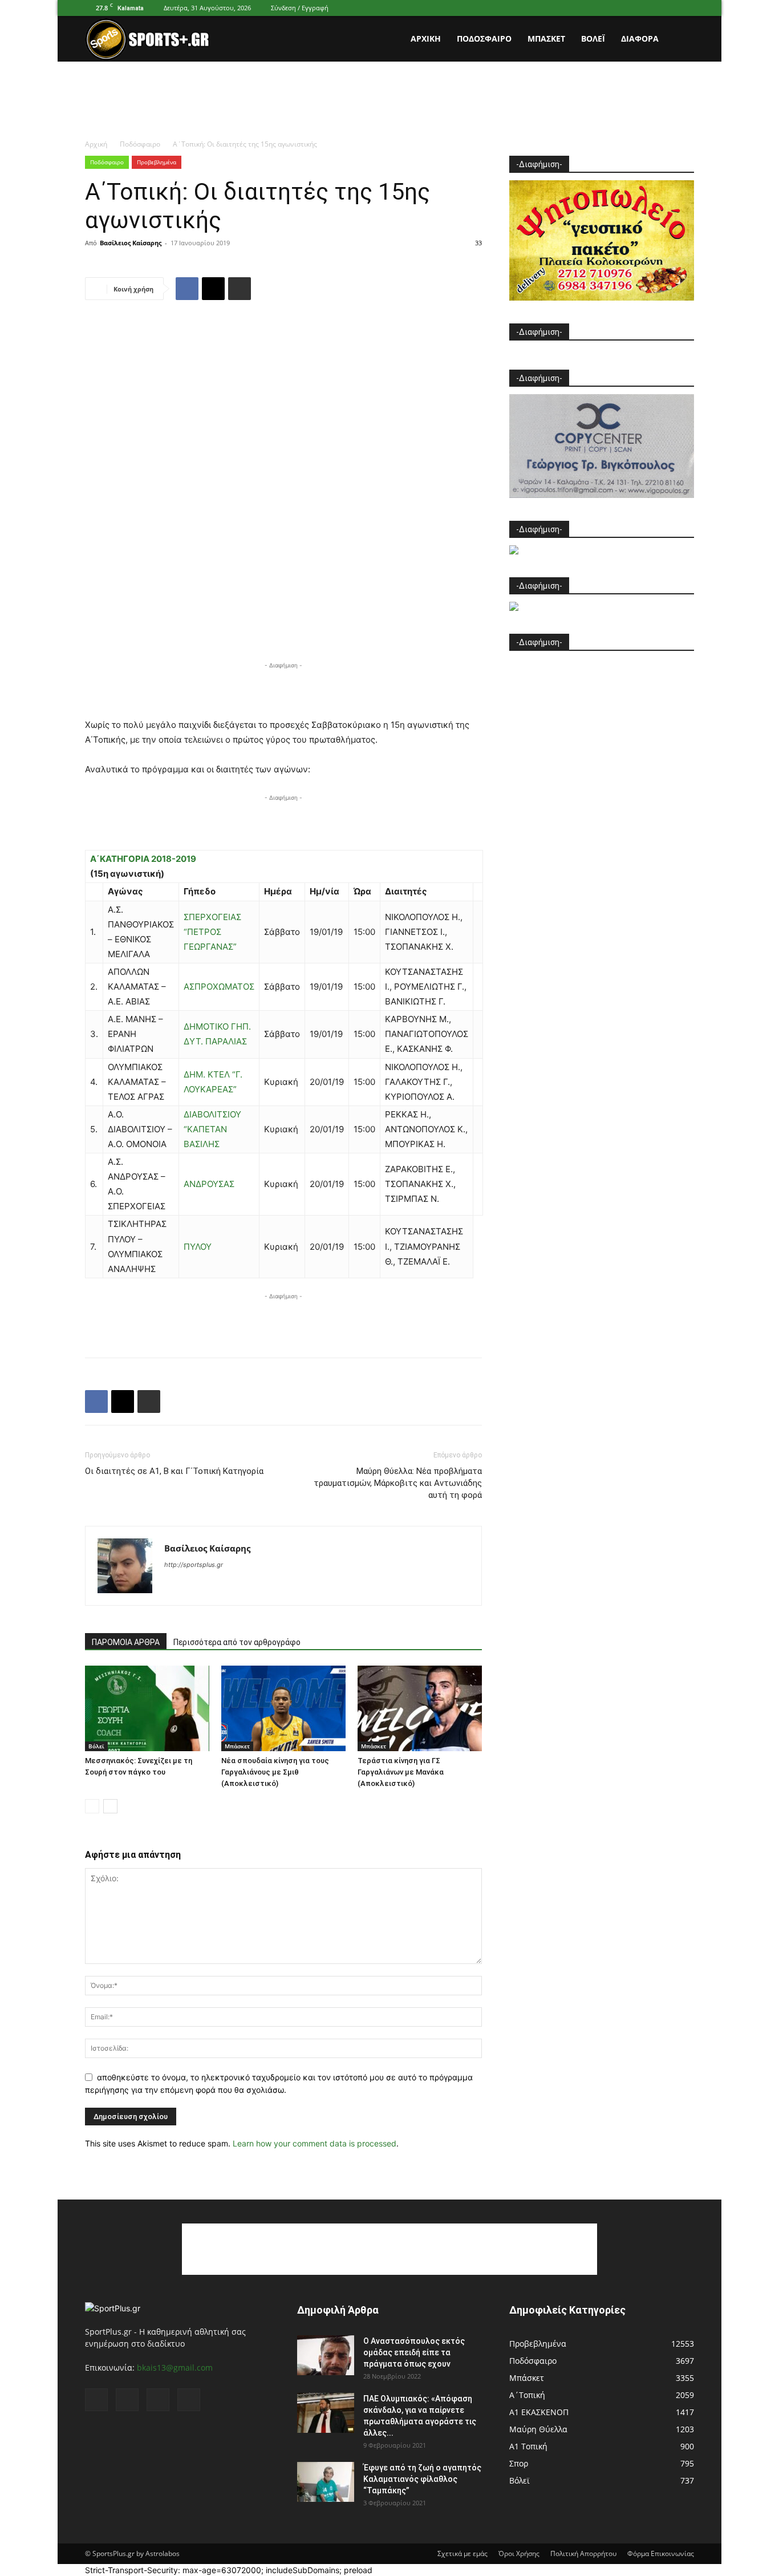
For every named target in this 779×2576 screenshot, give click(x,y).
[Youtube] (685, 8)
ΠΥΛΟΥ (198, 1247)
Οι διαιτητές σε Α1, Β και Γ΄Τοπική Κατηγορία (174, 1471)
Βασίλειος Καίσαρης (131, 243)
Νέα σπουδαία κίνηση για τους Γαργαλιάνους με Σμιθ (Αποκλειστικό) (275, 1772)
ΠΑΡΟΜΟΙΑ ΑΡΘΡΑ (126, 1642)
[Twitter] (667, 8)
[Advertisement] (389, 101)
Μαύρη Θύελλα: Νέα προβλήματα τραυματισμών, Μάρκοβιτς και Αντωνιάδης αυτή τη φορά (398, 1483)
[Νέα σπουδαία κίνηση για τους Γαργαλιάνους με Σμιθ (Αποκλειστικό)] (283, 1708)
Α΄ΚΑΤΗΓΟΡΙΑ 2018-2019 (143, 859)
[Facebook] (629, 8)
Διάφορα (640, 39)
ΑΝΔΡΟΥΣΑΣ (209, 1184)
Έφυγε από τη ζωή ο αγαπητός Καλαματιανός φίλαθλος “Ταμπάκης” (422, 2479)
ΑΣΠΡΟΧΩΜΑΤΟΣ (219, 987)
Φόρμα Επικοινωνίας (661, 2553)
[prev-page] (92, 1806)
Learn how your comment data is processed (315, 2143)
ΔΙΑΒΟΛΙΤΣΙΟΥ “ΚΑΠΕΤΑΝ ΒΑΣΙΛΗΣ (212, 1129)
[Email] (213, 289)
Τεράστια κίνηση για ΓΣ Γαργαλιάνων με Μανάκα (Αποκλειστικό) (401, 1772)
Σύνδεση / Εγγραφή (300, 8)
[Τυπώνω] (240, 289)
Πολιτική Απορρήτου (583, 2553)
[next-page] (110, 1806)
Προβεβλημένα (157, 162)
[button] (680, 40)
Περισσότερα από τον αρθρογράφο (237, 1642)
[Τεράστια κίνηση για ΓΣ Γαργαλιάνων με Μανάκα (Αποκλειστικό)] (420, 1708)
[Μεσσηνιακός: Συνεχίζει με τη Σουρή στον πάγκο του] (147, 1708)
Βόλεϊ (593, 39)
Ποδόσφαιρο (484, 39)
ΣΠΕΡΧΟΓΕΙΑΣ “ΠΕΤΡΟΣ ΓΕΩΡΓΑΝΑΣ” (212, 932)
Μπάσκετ (546, 39)
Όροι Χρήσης (519, 2553)
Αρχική (426, 39)
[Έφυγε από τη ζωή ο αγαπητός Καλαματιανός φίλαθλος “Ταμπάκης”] (326, 2482)
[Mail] (648, 8)
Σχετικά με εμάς (462, 2553)
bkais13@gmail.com (175, 2368)
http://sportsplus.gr (194, 1565)
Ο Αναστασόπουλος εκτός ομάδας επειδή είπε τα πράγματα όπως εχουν (414, 2352)
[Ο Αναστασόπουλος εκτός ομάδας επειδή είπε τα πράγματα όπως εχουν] (326, 2355)
